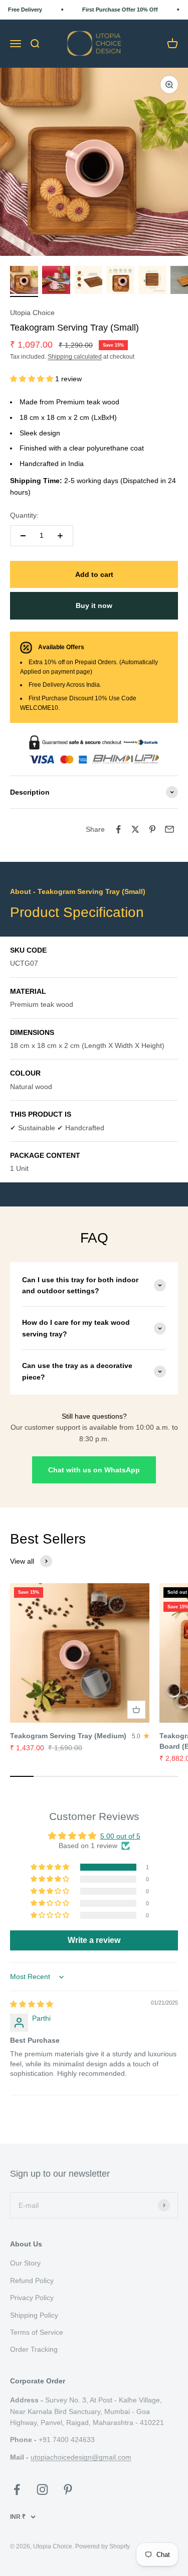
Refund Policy (32, 2281)
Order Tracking (34, 2349)
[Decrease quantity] (23, 536)
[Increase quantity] (60, 536)
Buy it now (94, 605)
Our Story (25, 2263)
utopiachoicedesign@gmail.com (81, 2457)
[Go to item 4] (120, 281)
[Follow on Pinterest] (68, 2489)
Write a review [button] (94, 1940)
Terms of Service (37, 2332)
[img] (32, 2004)
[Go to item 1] (24, 281)
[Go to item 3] (88, 281)
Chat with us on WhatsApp (94, 1470)
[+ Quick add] (136, 1710)
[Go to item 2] (56, 281)
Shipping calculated (75, 357)
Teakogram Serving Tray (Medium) (68, 1736)
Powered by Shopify (103, 2546)
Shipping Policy (34, 2315)
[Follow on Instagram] (42, 2489)
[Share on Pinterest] (152, 829)
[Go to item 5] (152, 281)
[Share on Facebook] (118, 829)
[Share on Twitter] (135, 829)
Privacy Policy (32, 2298)
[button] (33, 379)
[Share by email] (169, 829)
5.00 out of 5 (120, 1836)
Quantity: (24, 515)
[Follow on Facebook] (17, 2489)
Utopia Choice (32, 313)
